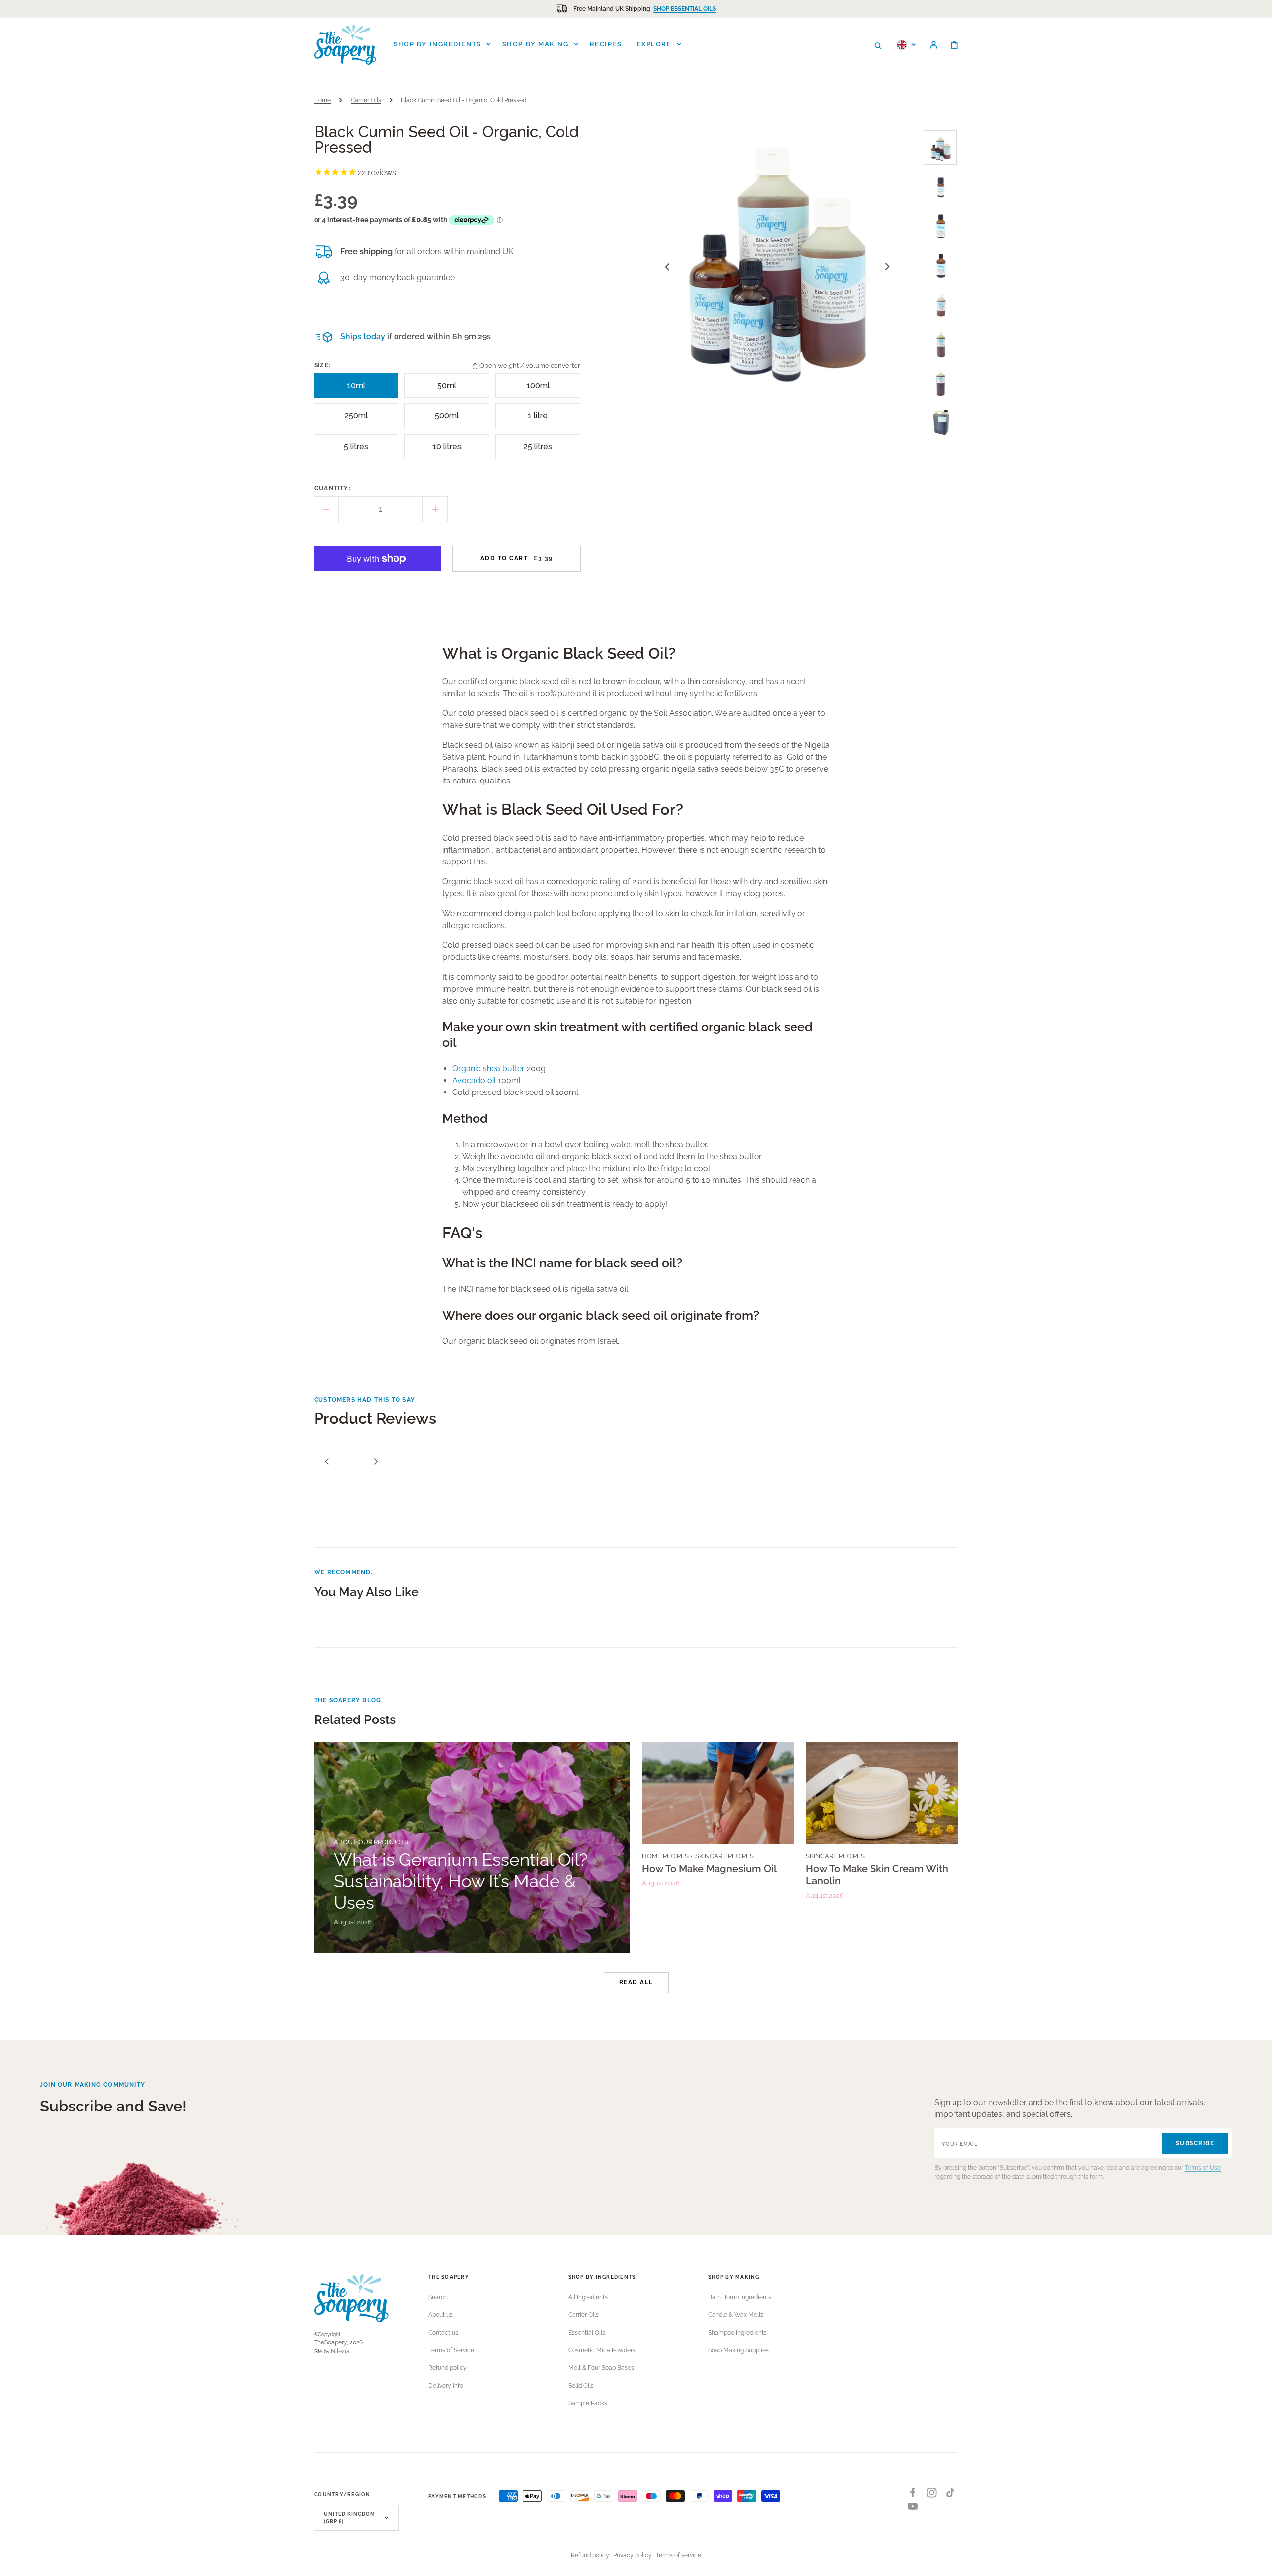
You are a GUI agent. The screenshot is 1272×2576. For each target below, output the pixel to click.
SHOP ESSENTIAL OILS (685, 9)
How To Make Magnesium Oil (709, 1869)
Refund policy (447, 2368)
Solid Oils (581, 2386)
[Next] (376, 1461)
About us (440, 2315)
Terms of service (678, 2555)
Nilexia (340, 2351)
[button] (878, 45)
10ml (360, 389)
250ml (358, 420)
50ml (450, 389)
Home (322, 100)
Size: (322, 365)
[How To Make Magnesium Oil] (718, 1848)
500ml (449, 420)
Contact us (443, 2333)
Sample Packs (588, 2403)
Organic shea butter (488, 1068)
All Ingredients (588, 2297)
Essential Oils (587, 2333)
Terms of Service (451, 2350)
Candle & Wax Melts (736, 2315)
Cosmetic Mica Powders (602, 2350)
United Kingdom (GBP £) (350, 2518)
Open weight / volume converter (530, 365)
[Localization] (907, 45)
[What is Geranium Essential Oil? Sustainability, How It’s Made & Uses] (472, 1848)
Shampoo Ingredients (737, 2333)
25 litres (539, 450)
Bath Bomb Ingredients (740, 2297)
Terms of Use (1203, 2168)
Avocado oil (474, 1080)
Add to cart (517, 558)
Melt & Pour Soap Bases (601, 2368)
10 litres (448, 450)
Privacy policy (633, 2555)
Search (438, 2297)
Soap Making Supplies (738, 2350)
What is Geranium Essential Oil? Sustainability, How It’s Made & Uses (461, 1881)
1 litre (541, 420)
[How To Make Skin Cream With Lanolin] (882, 1848)
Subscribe (1195, 2143)
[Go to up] (1259, 2563)
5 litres (358, 450)
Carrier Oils (366, 100)
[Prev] (327, 1461)
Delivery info (446, 2386)
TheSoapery (330, 2342)
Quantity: (332, 488)
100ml (540, 389)
